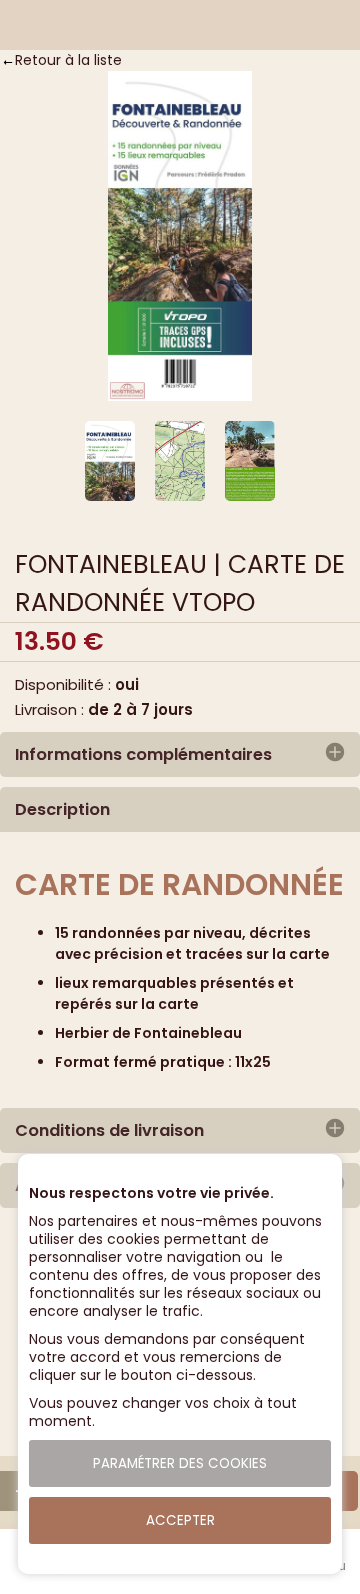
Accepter (180, 1520)
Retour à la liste (68, 60)
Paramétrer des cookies (180, 1463)
